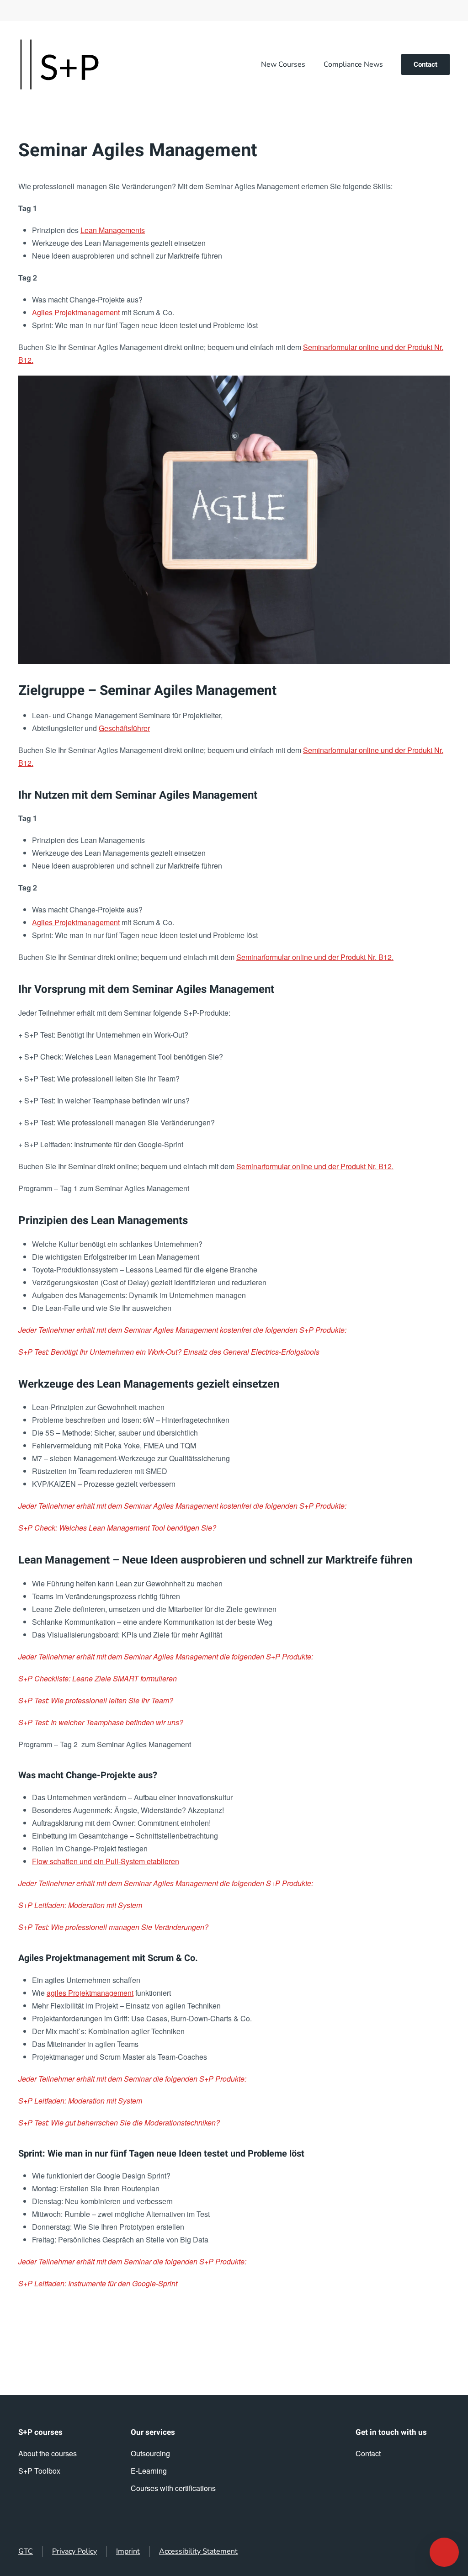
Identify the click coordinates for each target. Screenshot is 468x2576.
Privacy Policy (74, 2551)
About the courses (48, 2453)
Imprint (128, 2551)
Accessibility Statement (198, 2551)
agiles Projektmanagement (90, 1993)
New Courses (283, 64)
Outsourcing (150, 2453)
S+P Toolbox (39, 2471)
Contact (425, 64)
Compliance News (353, 64)
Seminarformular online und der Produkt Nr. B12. (315, 957)
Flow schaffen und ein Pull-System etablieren (106, 1861)
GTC (26, 2551)
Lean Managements (113, 230)
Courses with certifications (173, 2488)
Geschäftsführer (124, 728)
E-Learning (149, 2471)
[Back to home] (59, 64)
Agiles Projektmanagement (76, 312)
